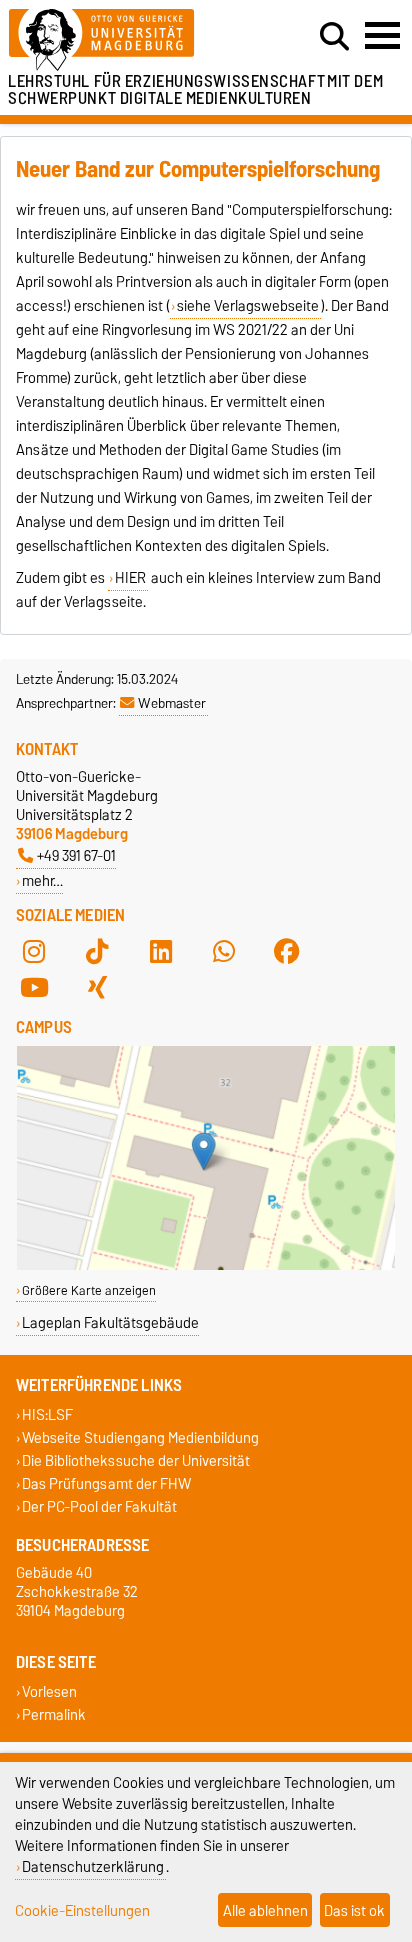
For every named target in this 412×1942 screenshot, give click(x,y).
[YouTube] (34, 987)
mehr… (42, 880)
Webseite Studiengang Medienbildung (140, 1437)
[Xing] (97, 987)
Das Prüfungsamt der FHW (106, 1484)
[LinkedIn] (161, 951)
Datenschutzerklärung (93, 1866)
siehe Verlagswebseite (248, 306)
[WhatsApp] (224, 951)
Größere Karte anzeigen (89, 1290)
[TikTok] (97, 951)
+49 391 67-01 (76, 855)
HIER (130, 578)
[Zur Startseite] (127, 40)
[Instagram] (34, 951)
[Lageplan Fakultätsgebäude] (206, 1265)
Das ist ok (354, 1910)
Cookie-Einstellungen (82, 1910)
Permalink (54, 1714)
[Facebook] (287, 951)
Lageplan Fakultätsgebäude (110, 1322)
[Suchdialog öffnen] (334, 37)
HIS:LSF (47, 1414)
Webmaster (172, 703)
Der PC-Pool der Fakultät (99, 1507)
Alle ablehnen (265, 1910)
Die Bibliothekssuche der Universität (136, 1461)
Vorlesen (49, 1691)
